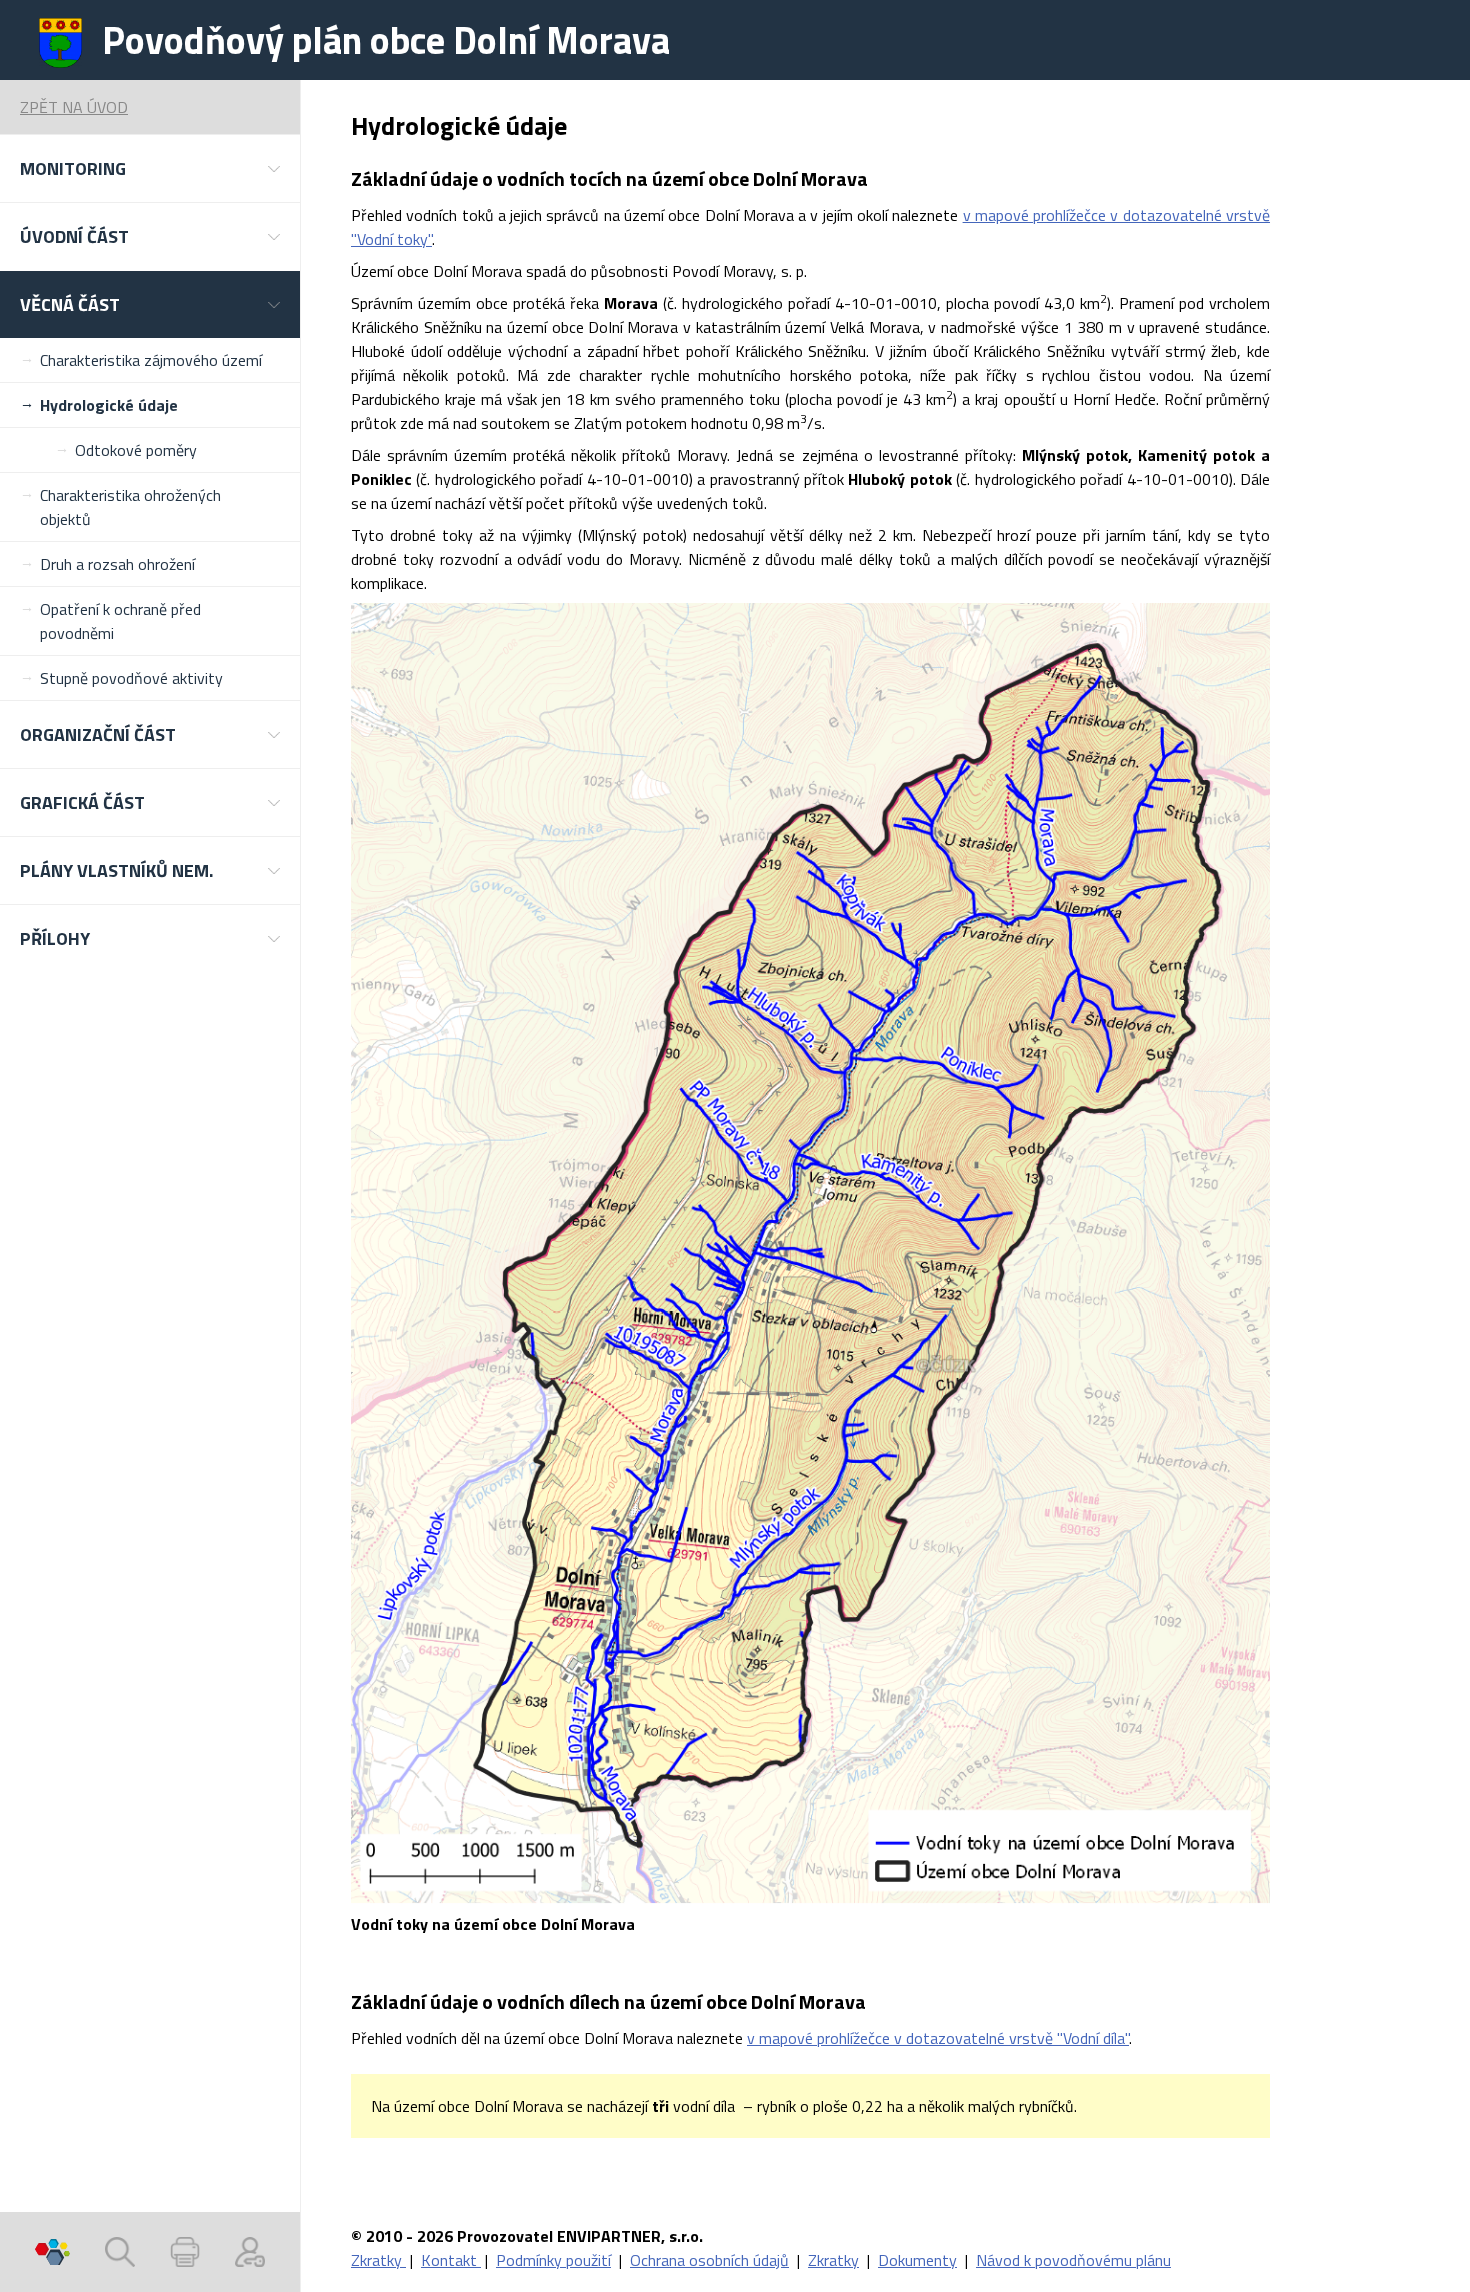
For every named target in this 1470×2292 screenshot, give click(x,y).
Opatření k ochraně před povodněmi (120, 621)
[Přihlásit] (250, 2252)
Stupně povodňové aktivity (131, 678)
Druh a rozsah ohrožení (117, 564)
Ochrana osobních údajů (709, 2260)
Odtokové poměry (136, 450)
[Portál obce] (52, 2252)
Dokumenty (917, 2260)
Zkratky (378, 2260)
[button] (150, 168)
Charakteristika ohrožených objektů (130, 507)
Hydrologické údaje (109, 405)
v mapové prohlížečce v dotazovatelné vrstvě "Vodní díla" (938, 2038)
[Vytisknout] (185, 2252)
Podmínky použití (553, 2260)
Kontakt (451, 2260)
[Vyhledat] (120, 2252)
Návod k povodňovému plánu (1073, 2260)
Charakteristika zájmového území (151, 360)
